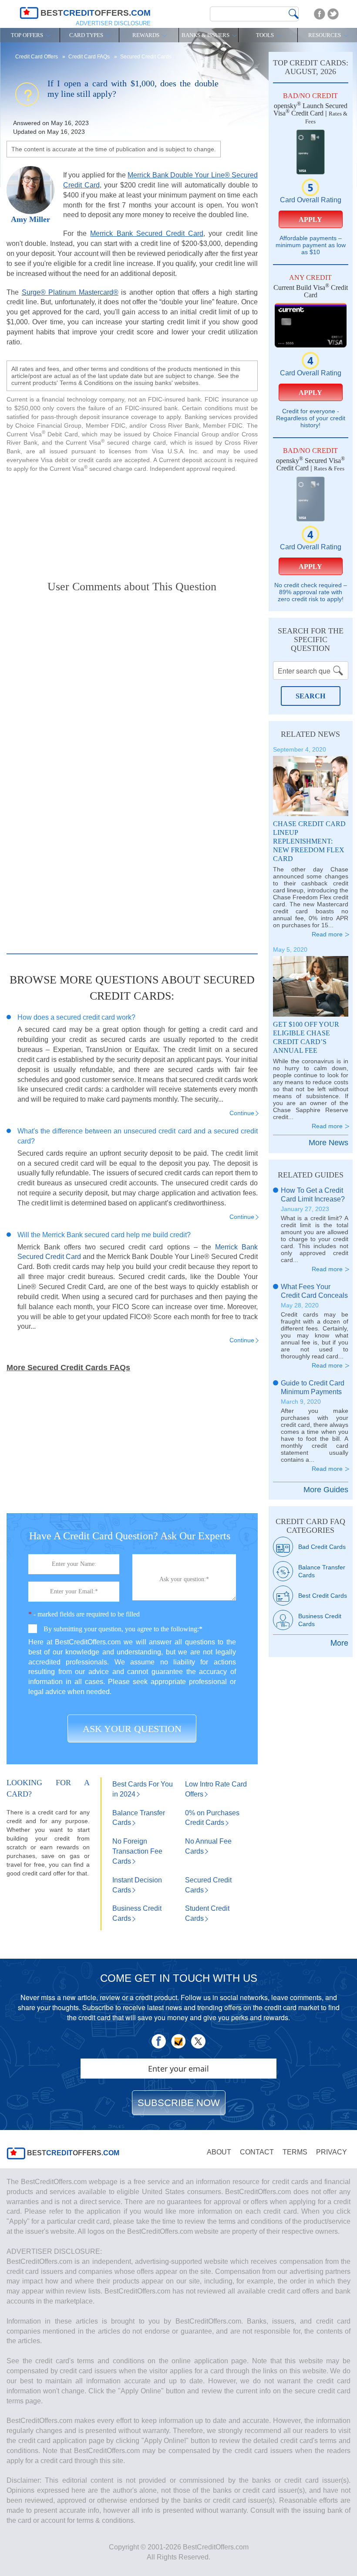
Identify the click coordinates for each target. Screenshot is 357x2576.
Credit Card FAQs (90, 57)
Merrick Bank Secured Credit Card (147, 233)
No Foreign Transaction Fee (137, 1851)
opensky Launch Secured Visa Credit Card (310, 109)
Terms (295, 2152)
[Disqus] (132, 712)
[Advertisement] (132, 520)
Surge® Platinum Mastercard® (70, 292)
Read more (327, 934)
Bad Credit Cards (322, 1547)
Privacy (332, 2152)
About (219, 2152)
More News (328, 1143)
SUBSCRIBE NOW (179, 2103)
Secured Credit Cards (146, 57)
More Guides (326, 1490)
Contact (257, 2152)
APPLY (310, 219)
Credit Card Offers (37, 57)
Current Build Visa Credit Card (311, 291)
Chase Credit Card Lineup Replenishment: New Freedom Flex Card (309, 841)
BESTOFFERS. (72, 2153)
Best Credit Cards (323, 1596)
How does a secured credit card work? (76, 1017)
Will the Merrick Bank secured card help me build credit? (104, 1235)
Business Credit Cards (320, 1620)
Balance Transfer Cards (322, 1571)
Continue (242, 1113)
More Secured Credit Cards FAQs (68, 1368)
